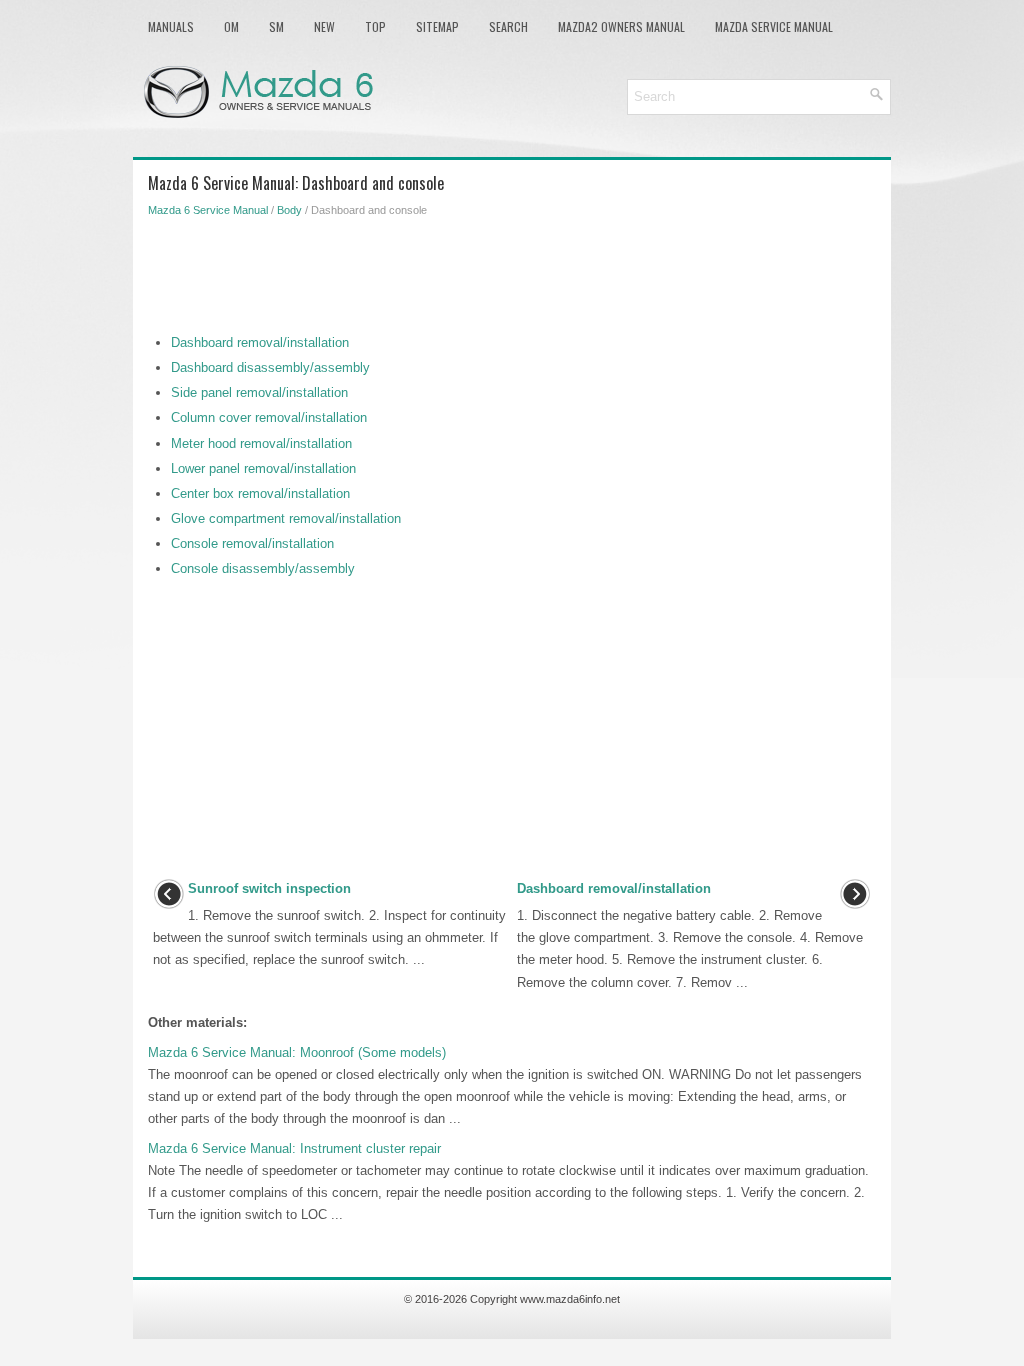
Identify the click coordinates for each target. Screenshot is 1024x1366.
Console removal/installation (252, 543)
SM (276, 26)
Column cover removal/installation (269, 417)
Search (508, 26)
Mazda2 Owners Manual (621, 26)
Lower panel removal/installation (263, 468)
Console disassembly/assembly (263, 568)
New (324, 26)
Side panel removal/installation (259, 392)
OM (231, 26)
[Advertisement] (512, 272)
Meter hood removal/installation (261, 443)
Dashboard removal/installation (260, 342)
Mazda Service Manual (774, 26)
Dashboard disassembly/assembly (270, 367)
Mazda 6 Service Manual (208, 210)
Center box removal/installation (260, 493)
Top (375, 26)
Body (289, 210)
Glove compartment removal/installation (286, 518)
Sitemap (437, 26)
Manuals (171, 26)
